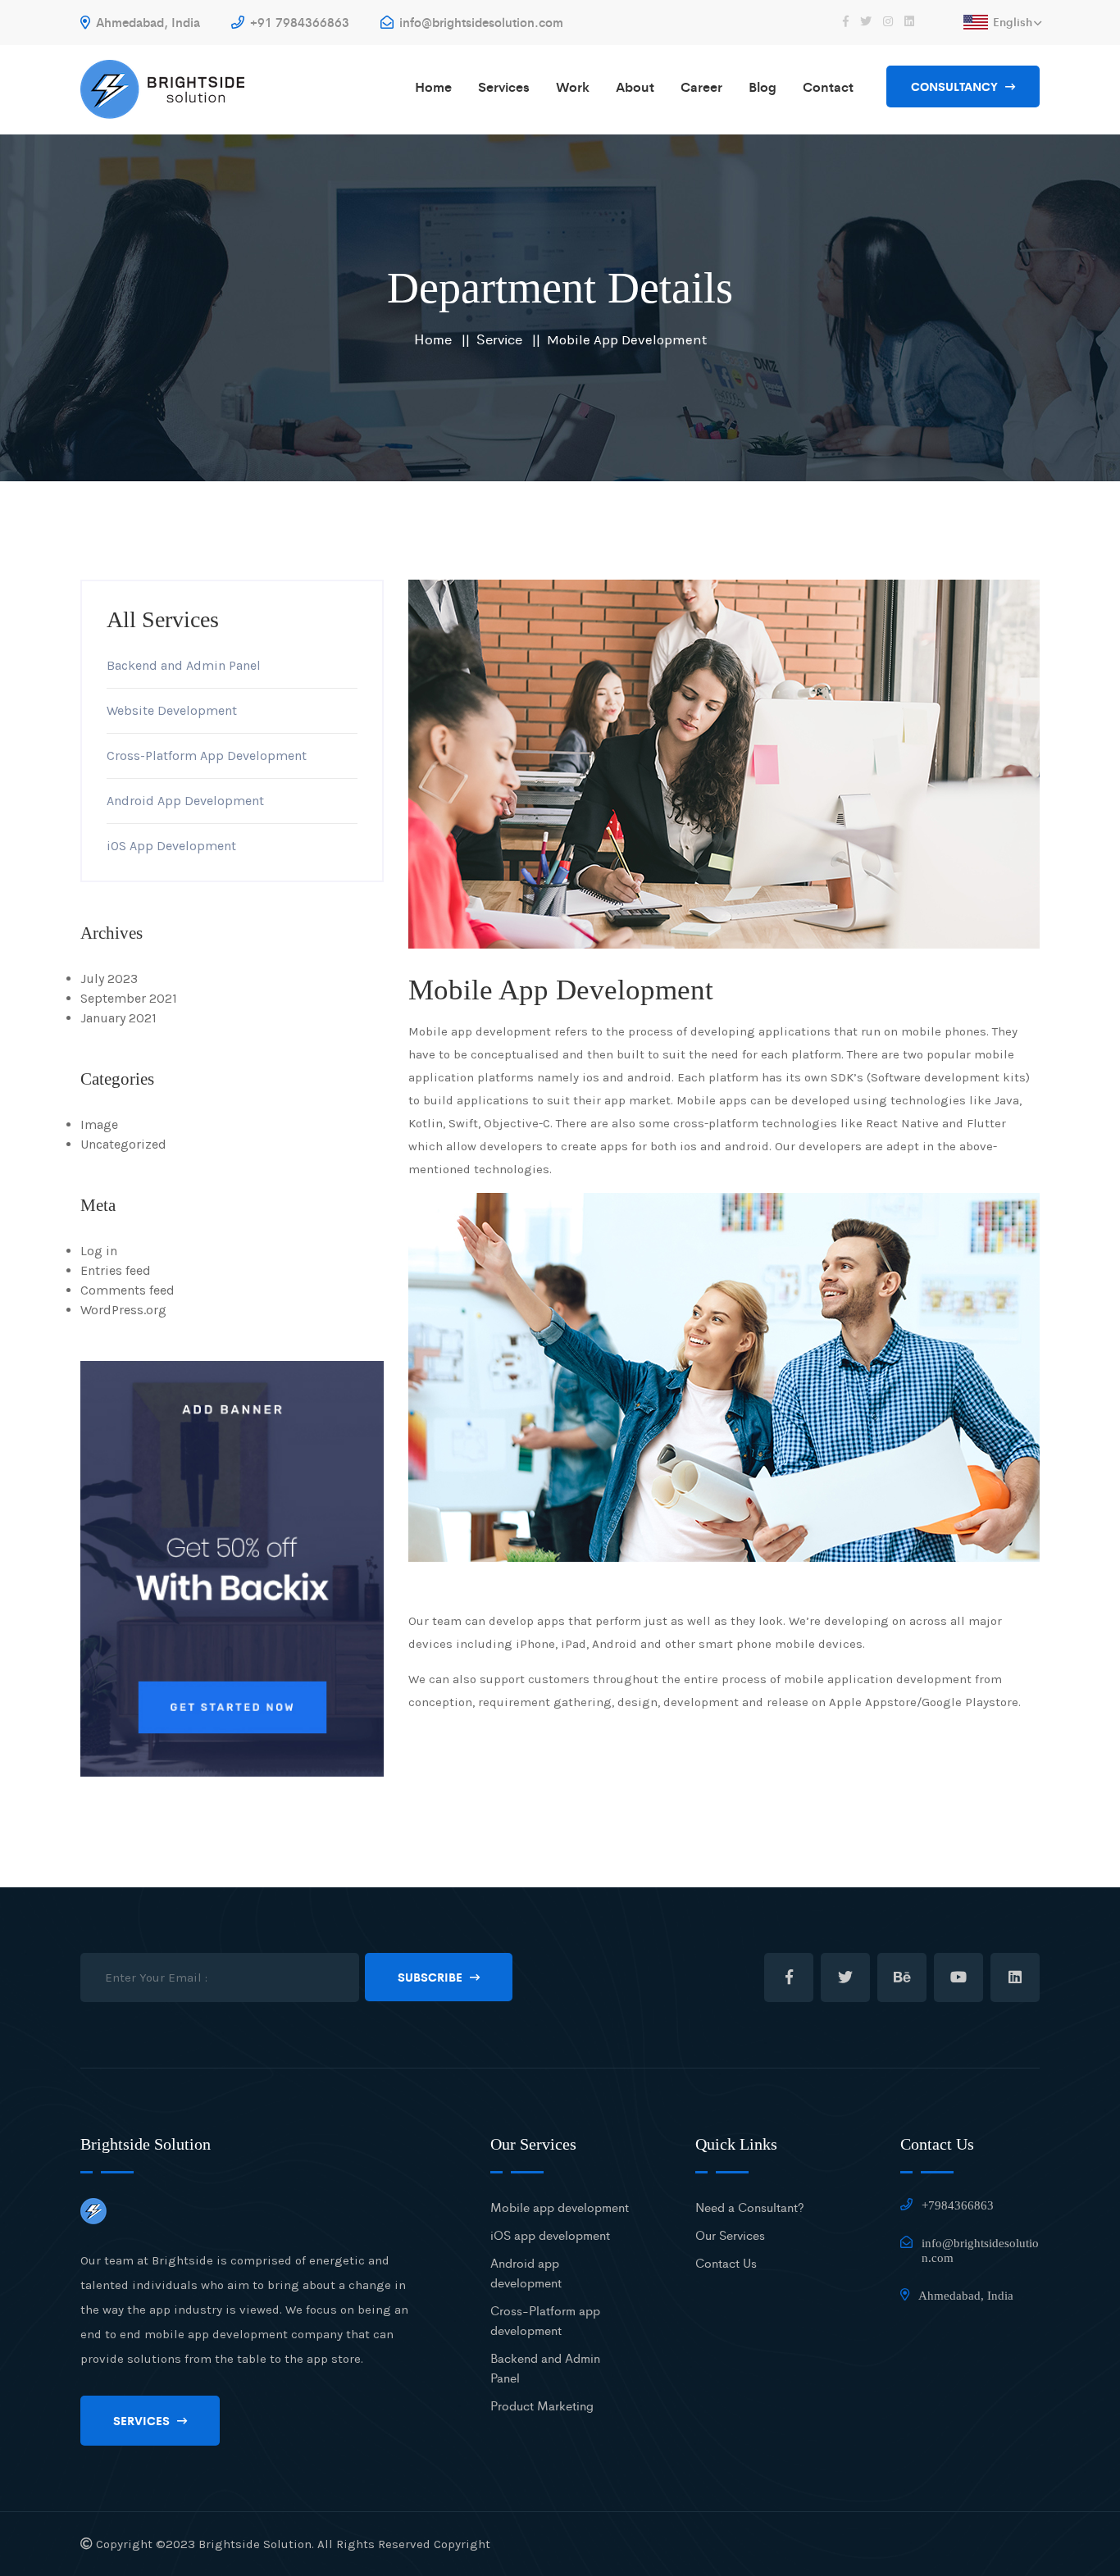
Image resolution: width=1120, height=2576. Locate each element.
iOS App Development (171, 846)
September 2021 (129, 998)
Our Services (730, 2235)
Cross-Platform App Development (207, 756)
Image (99, 1124)
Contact (828, 86)
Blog (763, 86)
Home (433, 86)
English (1013, 21)
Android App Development (185, 801)
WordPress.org (123, 1310)
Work (573, 86)
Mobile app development (560, 2207)
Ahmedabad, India (146, 22)
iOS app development (550, 2235)
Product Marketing (542, 2405)
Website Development (172, 710)
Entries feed (116, 1270)
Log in (99, 1251)
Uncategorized (123, 1144)
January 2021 (118, 1018)
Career (701, 86)
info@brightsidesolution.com (480, 22)
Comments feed (127, 1290)
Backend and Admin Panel (184, 665)
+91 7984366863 (298, 22)
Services (504, 86)
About (635, 86)
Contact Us (726, 2262)
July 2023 (109, 979)
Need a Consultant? (750, 2207)
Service (499, 339)
